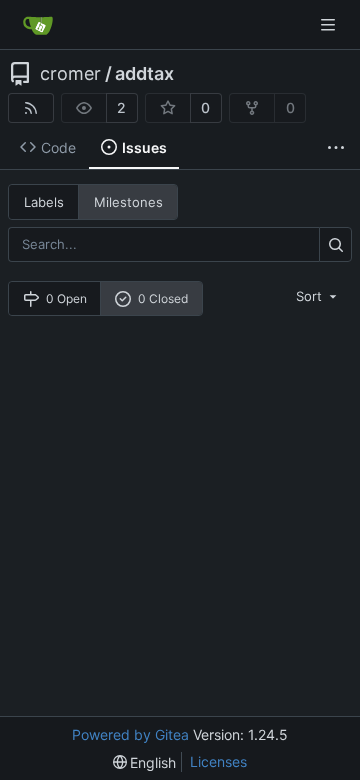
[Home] (38, 25)
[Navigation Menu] (330, 24)
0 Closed (163, 298)
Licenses (218, 761)
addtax (144, 74)
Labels (44, 202)
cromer (70, 74)
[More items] (336, 148)
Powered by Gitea (130, 734)
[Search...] (335, 244)
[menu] (318, 296)
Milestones (128, 202)
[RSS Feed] (31, 108)
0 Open (66, 298)
